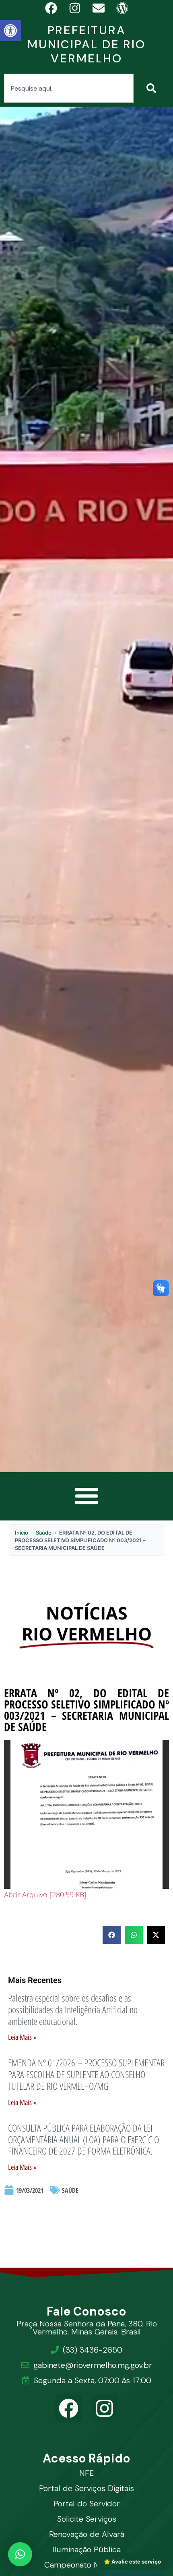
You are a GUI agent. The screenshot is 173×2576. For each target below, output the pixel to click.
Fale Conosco (87, 2311)
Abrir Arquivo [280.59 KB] (45, 1894)
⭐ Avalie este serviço (132, 2562)
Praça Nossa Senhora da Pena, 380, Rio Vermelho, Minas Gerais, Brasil (87, 2328)
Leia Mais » (22, 2037)
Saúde (44, 1533)
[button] (10, 31)
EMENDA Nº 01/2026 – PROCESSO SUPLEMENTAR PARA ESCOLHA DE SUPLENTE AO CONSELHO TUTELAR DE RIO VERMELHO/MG (86, 2074)
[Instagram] (105, 2408)
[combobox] (69, 88)
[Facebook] (69, 2408)
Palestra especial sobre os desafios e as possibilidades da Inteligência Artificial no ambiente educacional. (73, 2009)
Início (22, 1533)
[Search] (153, 88)
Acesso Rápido (87, 2458)
